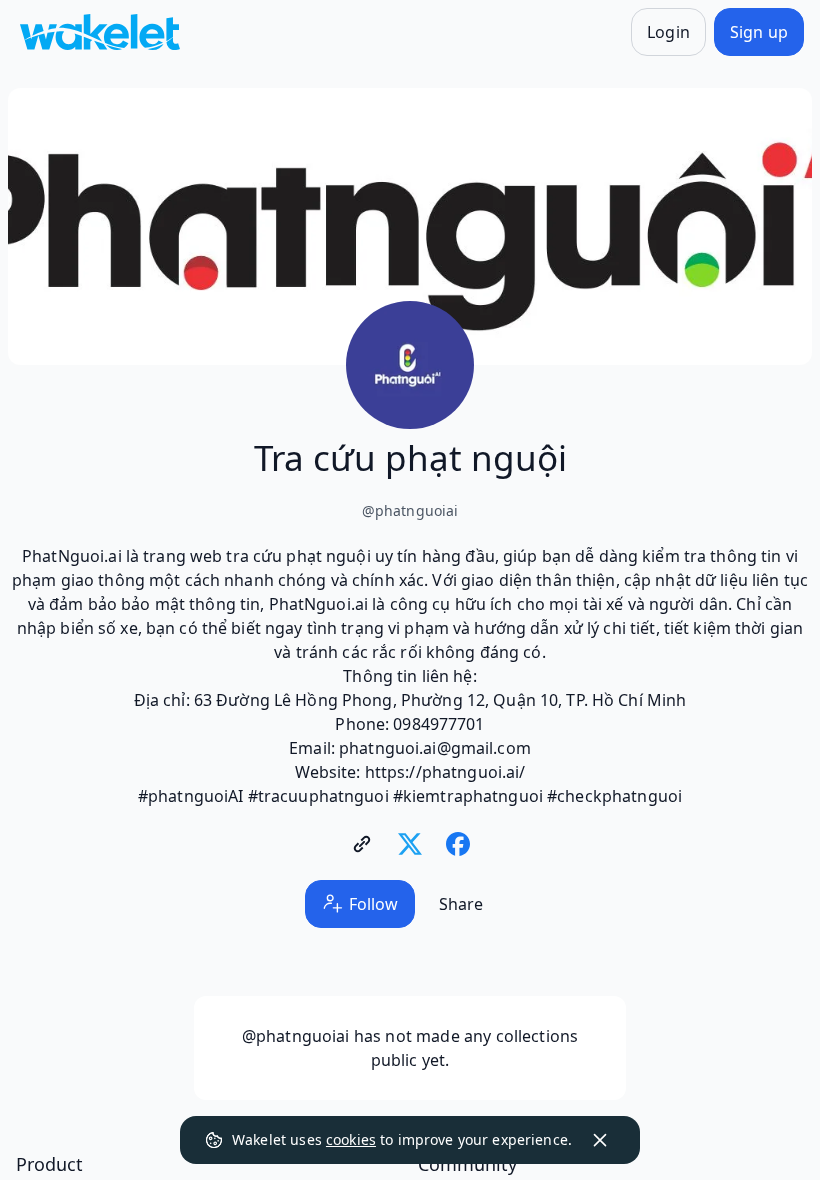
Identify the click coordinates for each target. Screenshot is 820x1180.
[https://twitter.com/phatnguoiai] (410, 844)
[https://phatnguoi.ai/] (362, 844)
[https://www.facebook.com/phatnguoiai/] (458, 844)
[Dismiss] (600, 1140)
